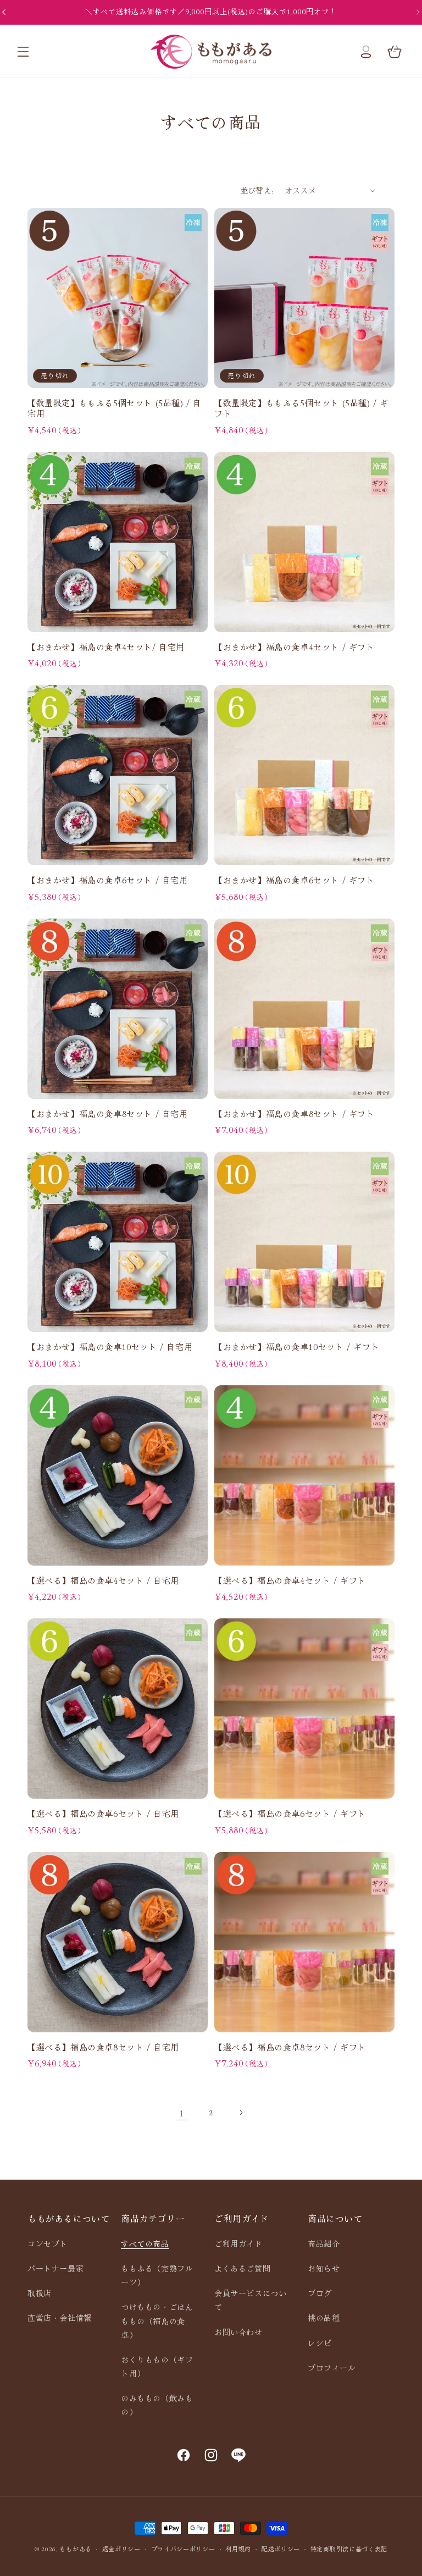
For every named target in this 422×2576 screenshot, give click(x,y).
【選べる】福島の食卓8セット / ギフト (290, 2047)
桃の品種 (324, 2318)
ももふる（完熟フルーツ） (157, 2275)
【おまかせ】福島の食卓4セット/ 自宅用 (106, 647)
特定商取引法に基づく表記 (349, 2549)
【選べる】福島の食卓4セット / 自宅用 (103, 1580)
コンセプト (48, 2243)
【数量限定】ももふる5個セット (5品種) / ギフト (301, 408)
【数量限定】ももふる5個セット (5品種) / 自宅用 (115, 408)
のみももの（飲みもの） (157, 2405)
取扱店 (40, 2293)
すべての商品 (145, 2243)
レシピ (320, 2343)
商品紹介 (324, 2243)
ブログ (320, 2293)
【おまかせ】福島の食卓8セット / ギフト (295, 1114)
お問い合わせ (238, 2332)
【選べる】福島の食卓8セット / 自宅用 (103, 2047)
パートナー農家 (55, 2268)
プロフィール (332, 2368)
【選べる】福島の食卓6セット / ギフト (290, 1814)
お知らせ (324, 2268)
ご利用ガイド (238, 2243)
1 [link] (182, 2113)
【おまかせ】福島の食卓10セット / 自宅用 (110, 1347)
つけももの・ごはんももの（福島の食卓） (157, 2320)
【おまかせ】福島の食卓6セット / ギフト (295, 880)
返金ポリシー (121, 2549)
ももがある (76, 2549)
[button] (23, 52)
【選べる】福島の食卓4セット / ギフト (290, 1580)
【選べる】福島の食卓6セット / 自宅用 (103, 1814)
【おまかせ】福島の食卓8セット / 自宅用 (108, 1114)
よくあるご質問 (242, 2268)
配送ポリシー (281, 2549)
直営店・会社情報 (60, 2318)
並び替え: (257, 190)
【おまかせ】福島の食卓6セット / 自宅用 (108, 880)
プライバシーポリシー (183, 2549)
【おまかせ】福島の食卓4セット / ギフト (295, 647)
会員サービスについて (250, 2300)
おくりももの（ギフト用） (157, 2366)
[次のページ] (241, 2113)
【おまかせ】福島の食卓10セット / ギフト (297, 1347)
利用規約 (238, 2549)
